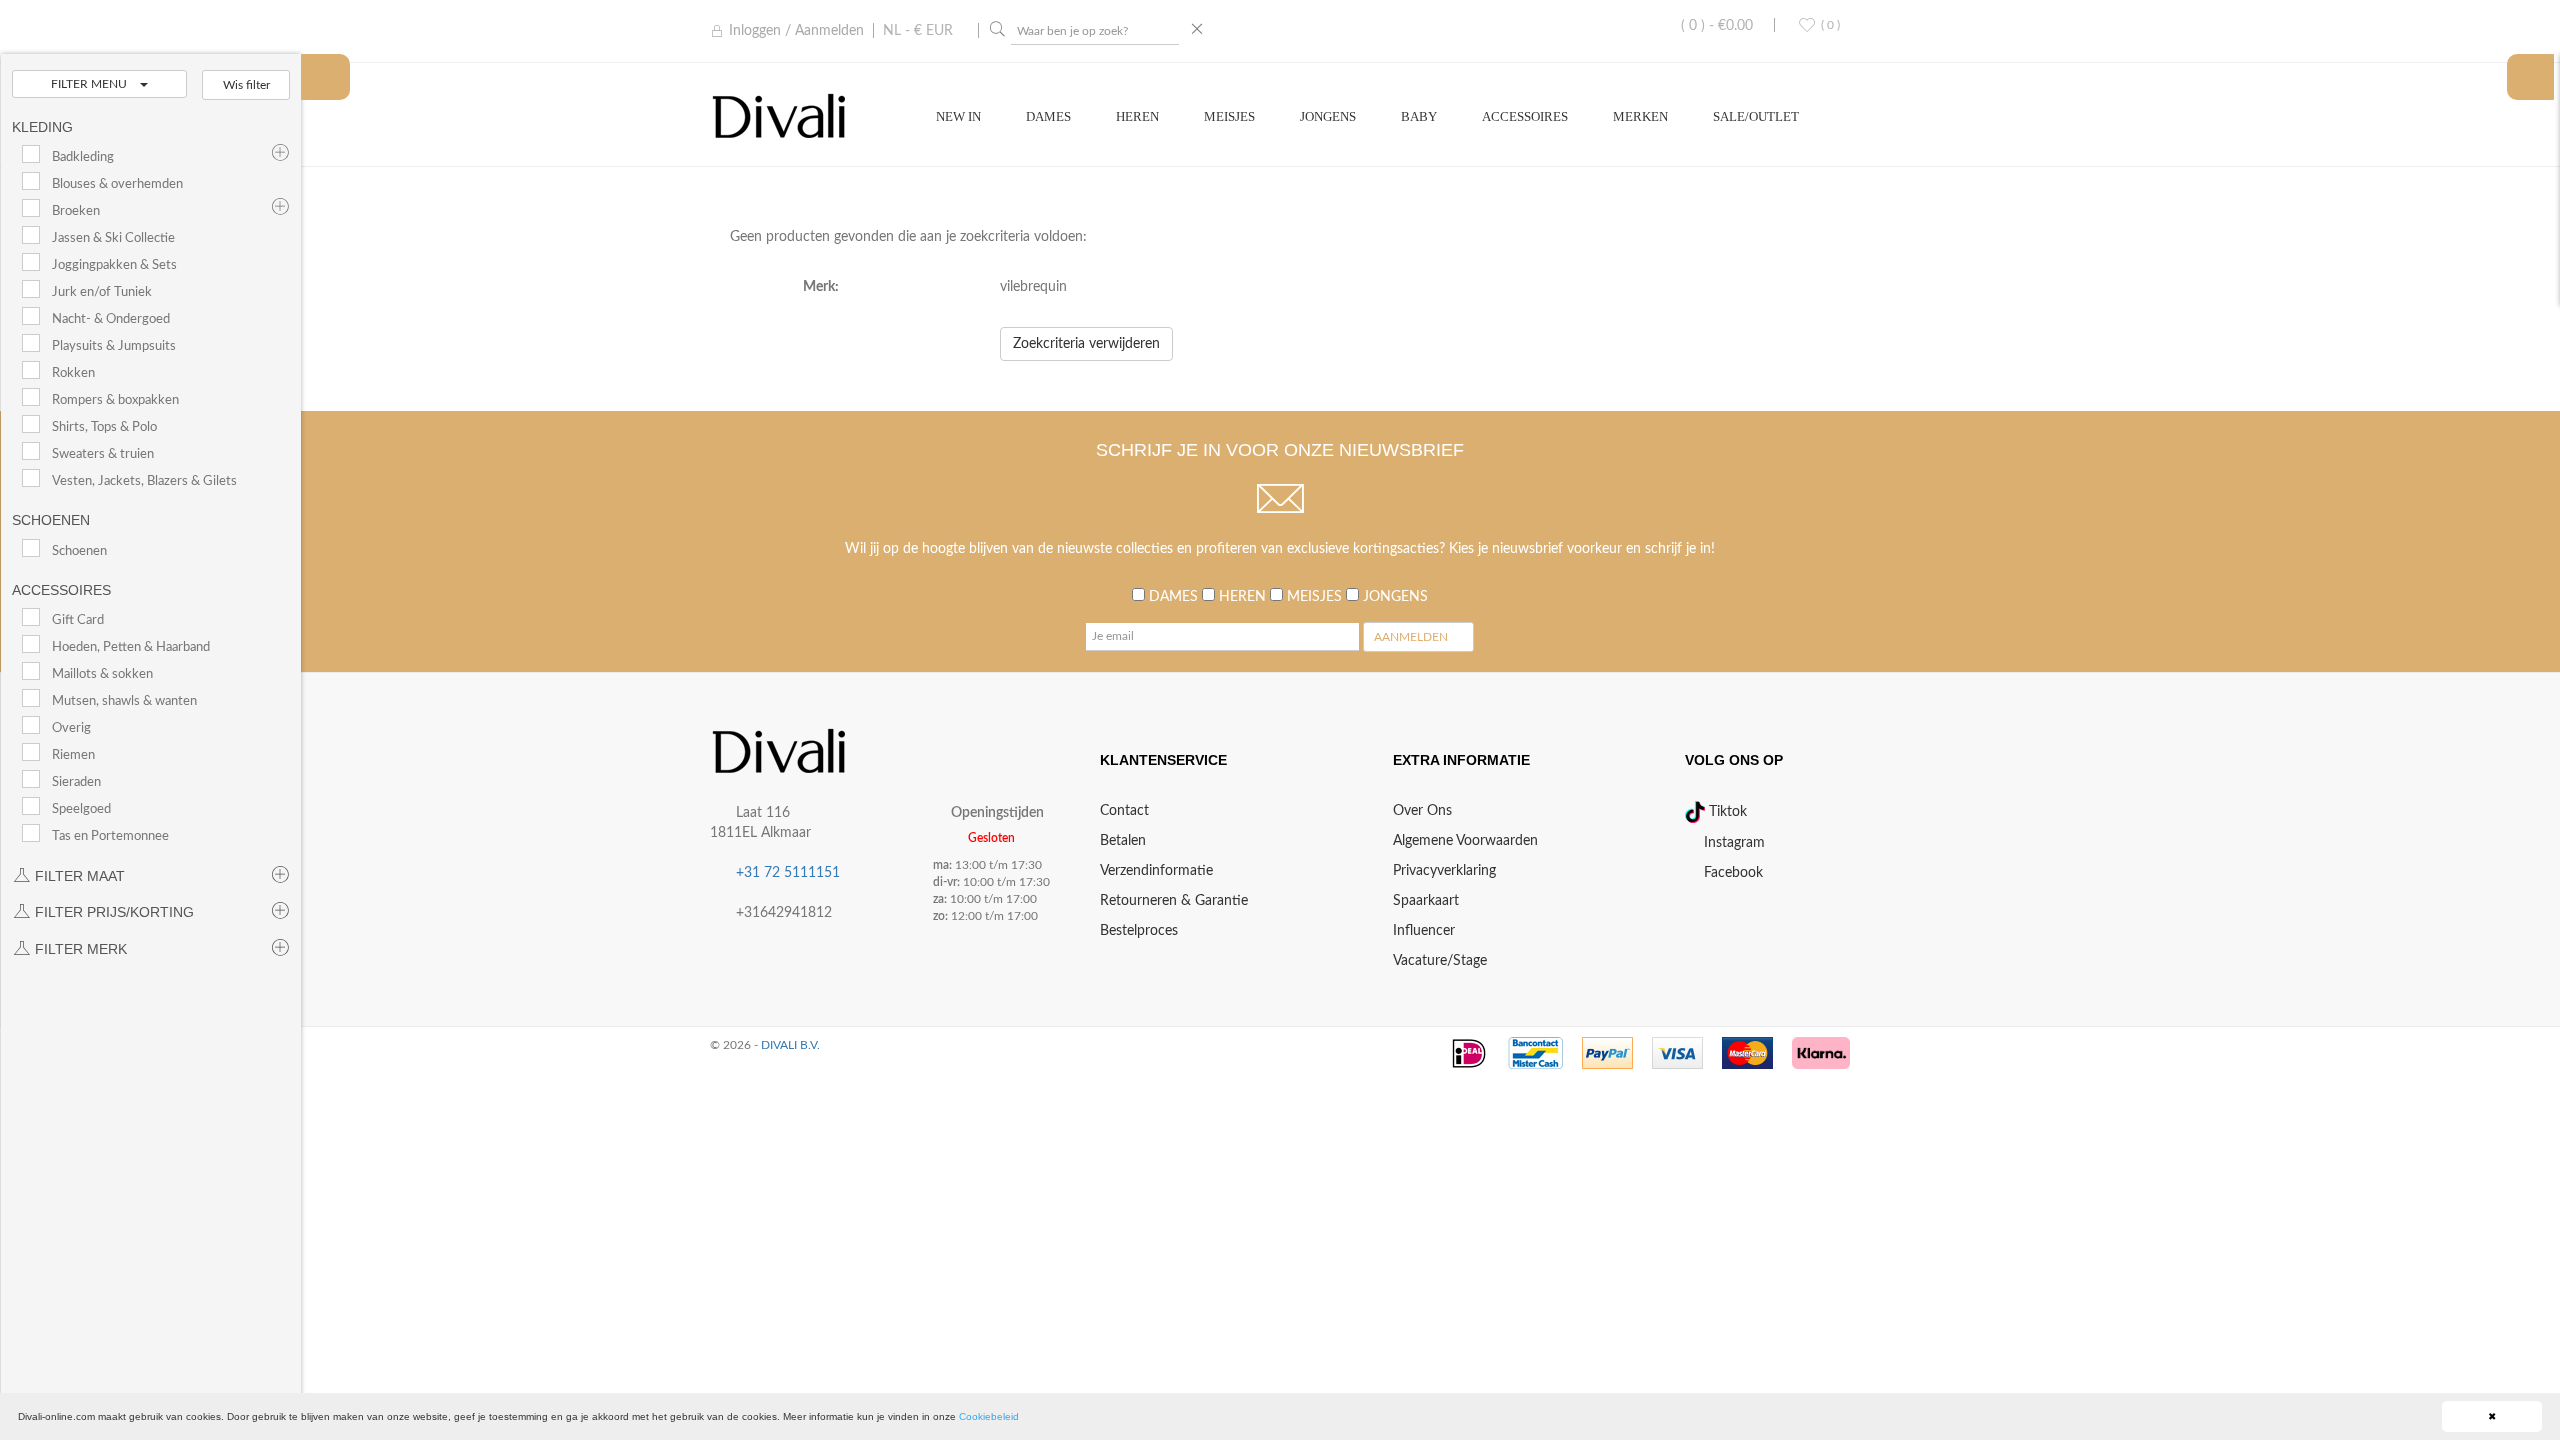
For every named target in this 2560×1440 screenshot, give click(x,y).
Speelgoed (81, 809)
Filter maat (78, 876)
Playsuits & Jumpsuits (114, 346)
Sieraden (76, 782)
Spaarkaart (1426, 901)
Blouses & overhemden (117, 184)
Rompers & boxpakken (115, 400)
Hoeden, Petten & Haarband (131, 647)
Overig (71, 728)
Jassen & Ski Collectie (113, 238)
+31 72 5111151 (788, 873)
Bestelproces (1139, 931)
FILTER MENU (90, 84)
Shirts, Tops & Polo (104, 427)
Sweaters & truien (103, 454)
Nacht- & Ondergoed (111, 319)
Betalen (1123, 841)
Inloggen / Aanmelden (796, 31)
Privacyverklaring (1444, 871)
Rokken (73, 373)
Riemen (73, 755)
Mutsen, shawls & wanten (124, 701)
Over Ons (1422, 811)
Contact (1124, 811)
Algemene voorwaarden (1465, 841)
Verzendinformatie (1156, 871)
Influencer (1424, 931)
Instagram (1732, 843)
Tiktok (1726, 812)
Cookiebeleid (989, 1416)
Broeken (76, 211)
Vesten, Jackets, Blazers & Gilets (144, 481)
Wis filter (246, 85)
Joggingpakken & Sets (114, 265)
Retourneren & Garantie (1174, 901)
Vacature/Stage (1440, 961)
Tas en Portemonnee (110, 836)
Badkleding (83, 157)
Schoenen (79, 551)
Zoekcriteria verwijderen (1086, 344)
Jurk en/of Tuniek (102, 292)
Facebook (1731, 873)
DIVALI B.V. (790, 1045)
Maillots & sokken (102, 674)
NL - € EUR (918, 31)
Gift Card (78, 620)
